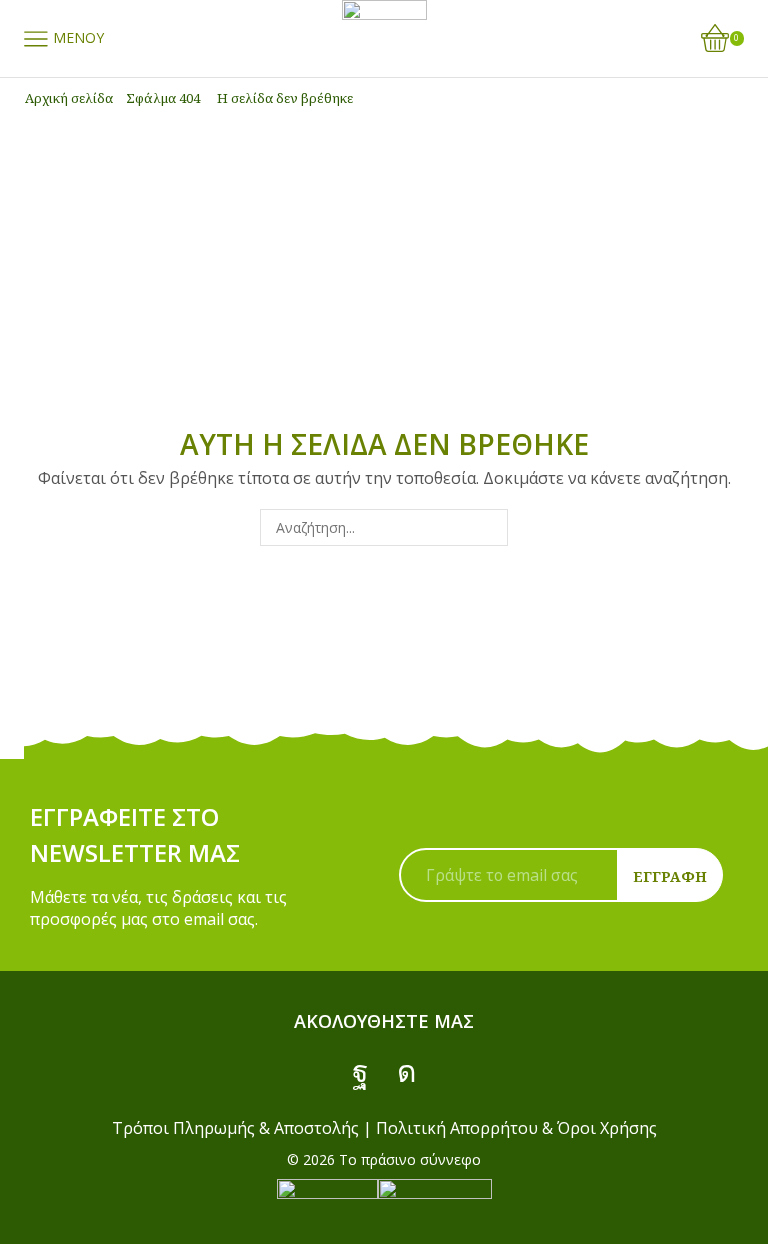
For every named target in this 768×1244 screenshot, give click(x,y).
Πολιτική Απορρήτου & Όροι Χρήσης (516, 1128)
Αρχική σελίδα (69, 98)
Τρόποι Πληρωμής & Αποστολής (235, 1128)
